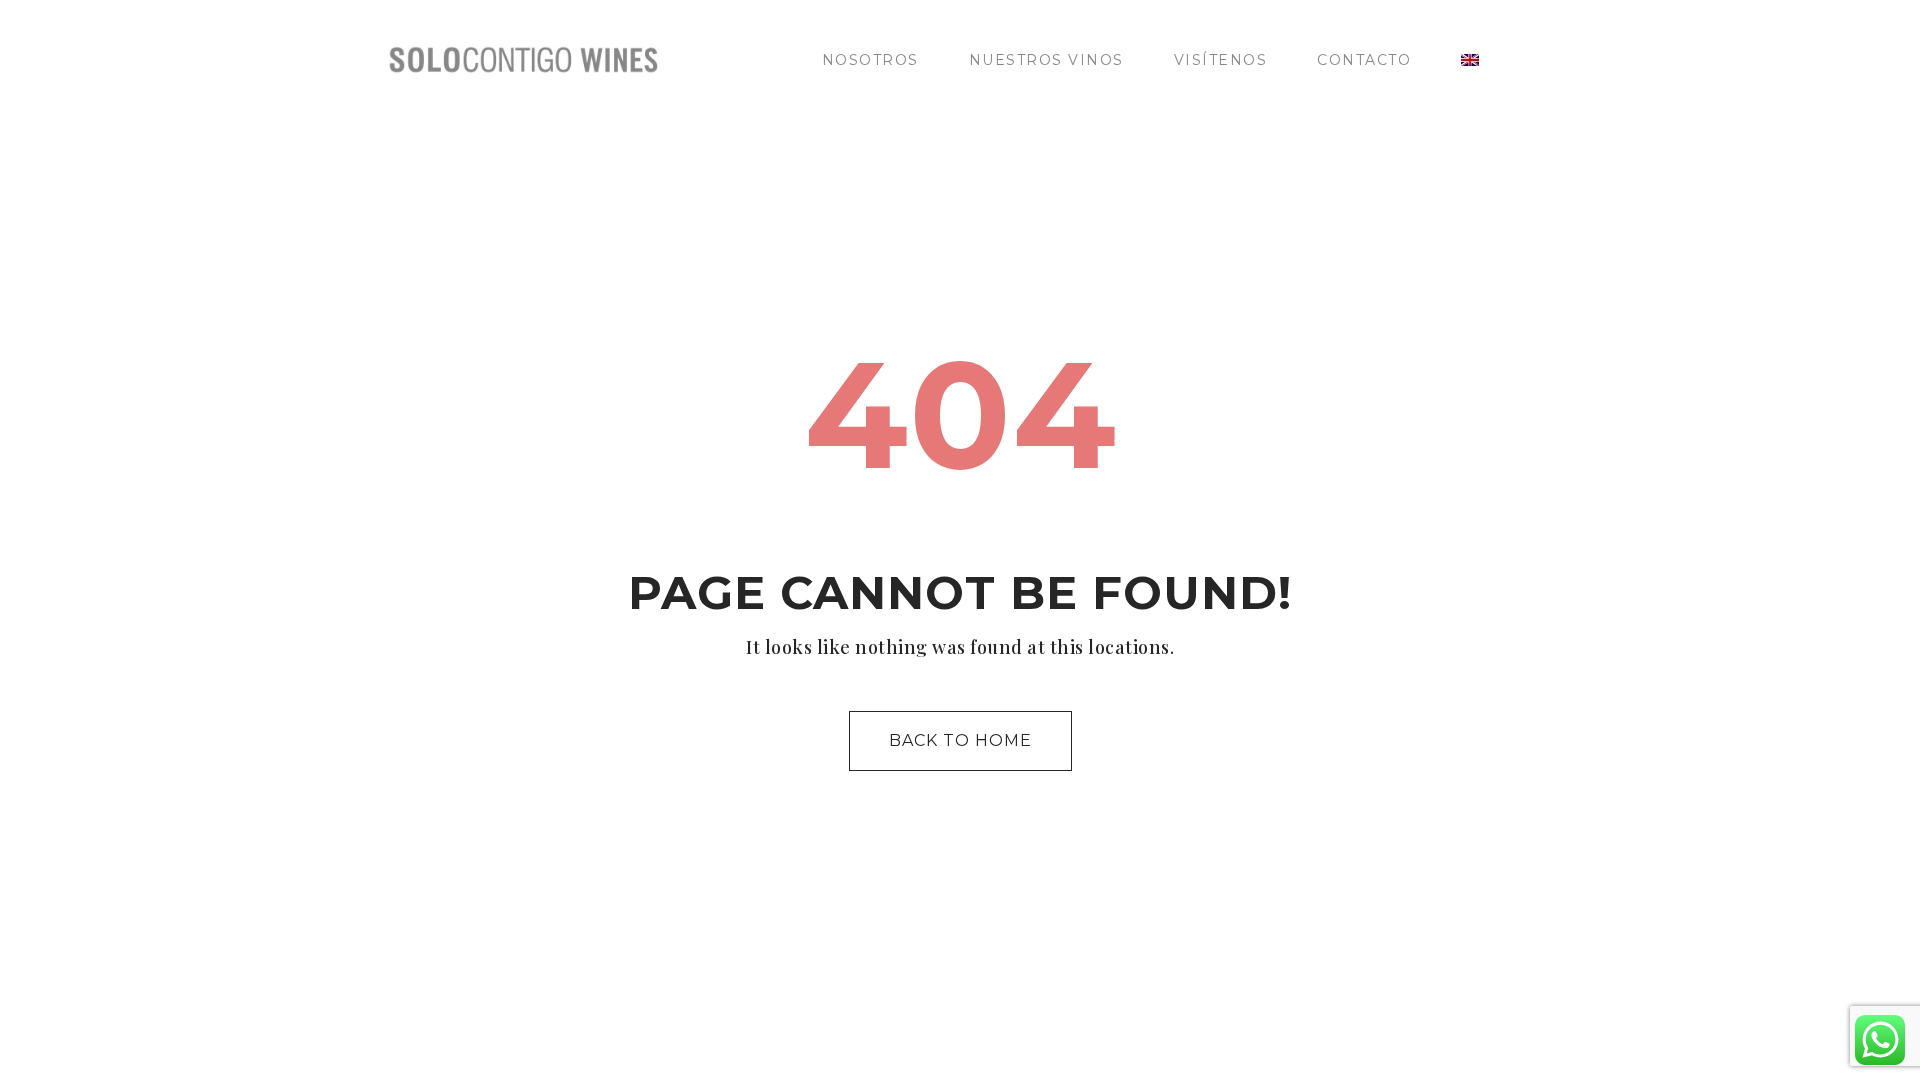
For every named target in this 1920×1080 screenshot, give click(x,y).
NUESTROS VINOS (1046, 60)
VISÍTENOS (1221, 60)
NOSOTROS (870, 60)
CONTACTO (1364, 60)
